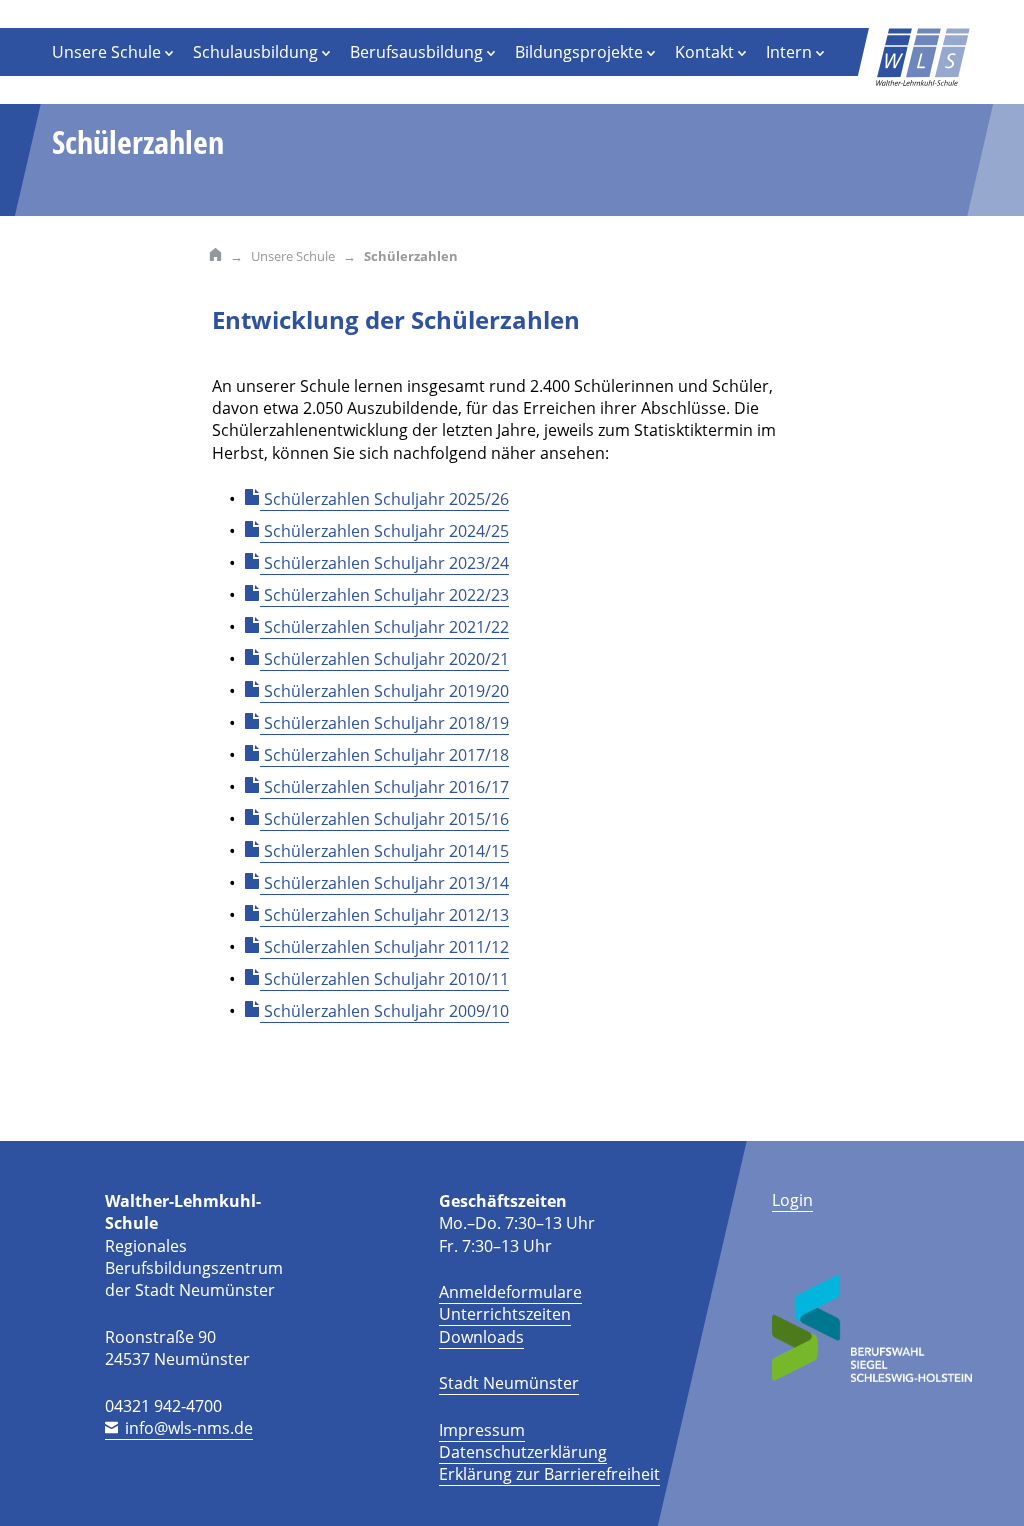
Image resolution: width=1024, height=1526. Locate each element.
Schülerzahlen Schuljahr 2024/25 (386, 531)
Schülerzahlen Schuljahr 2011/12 (386, 947)
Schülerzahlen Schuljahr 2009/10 (386, 1011)
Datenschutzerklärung (523, 1452)
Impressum (482, 1430)
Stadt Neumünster (509, 1383)
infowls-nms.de (188, 1428)
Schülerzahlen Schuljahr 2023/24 (386, 563)
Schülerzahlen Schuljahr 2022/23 (386, 595)
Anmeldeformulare (510, 1292)
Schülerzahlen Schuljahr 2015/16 (386, 819)
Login (792, 1200)
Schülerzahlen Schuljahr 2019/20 (386, 691)
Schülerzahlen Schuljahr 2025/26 (386, 499)
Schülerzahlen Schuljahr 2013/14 (386, 883)
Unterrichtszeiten (505, 1314)
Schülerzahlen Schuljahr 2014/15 (386, 851)
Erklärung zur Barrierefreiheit (549, 1474)
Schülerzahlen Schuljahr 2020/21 (386, 659)
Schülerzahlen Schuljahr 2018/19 (386, 723)
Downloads (481, 1337)
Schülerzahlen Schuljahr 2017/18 (386, 755)
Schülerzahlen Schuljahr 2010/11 (386, 979)
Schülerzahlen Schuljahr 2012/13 (386, 915)
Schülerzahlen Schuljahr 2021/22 (386, 627)
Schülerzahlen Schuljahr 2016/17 (386, 787)
